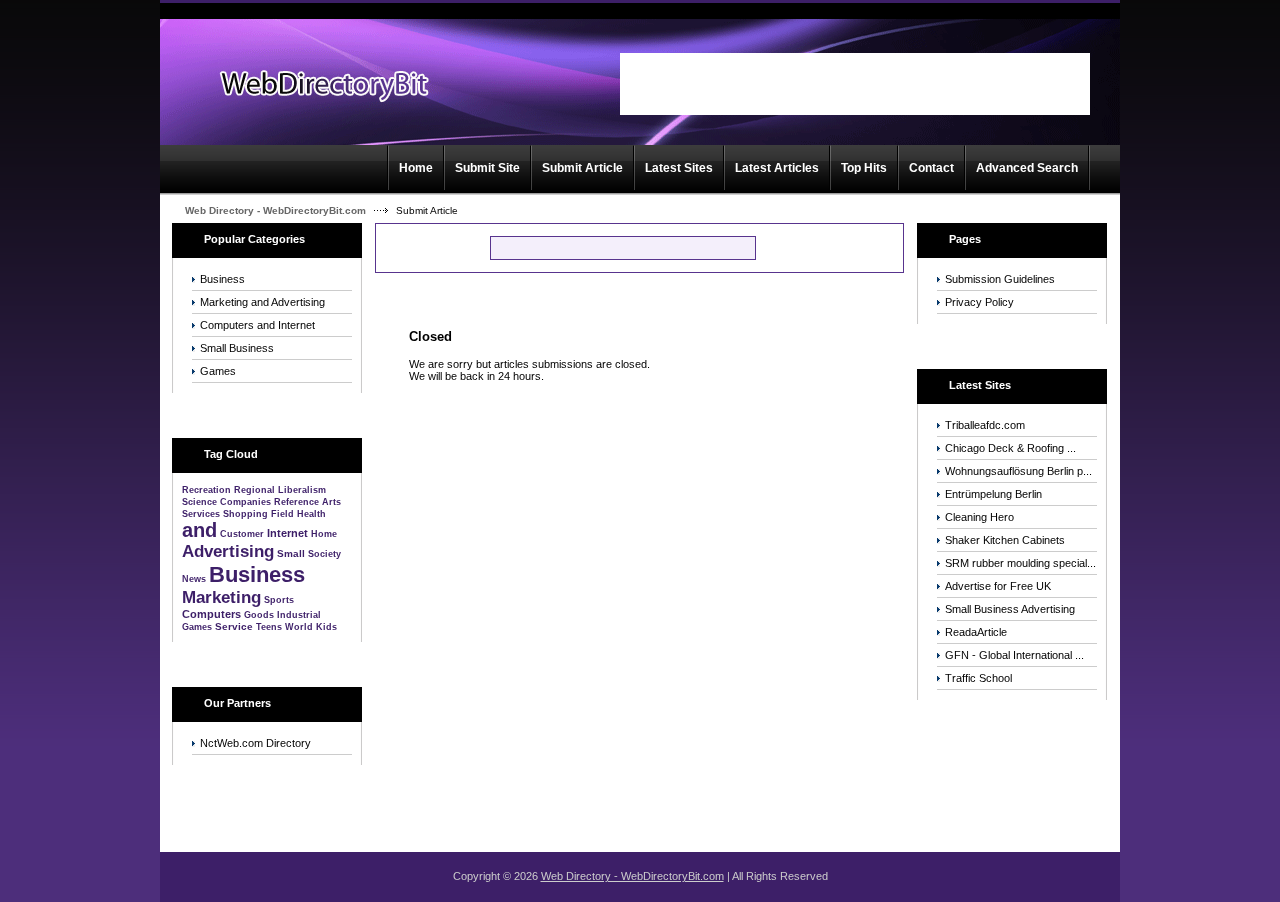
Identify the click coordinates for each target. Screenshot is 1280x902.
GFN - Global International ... (1014, 655)
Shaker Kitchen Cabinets (1005, 540)
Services (201, 514)
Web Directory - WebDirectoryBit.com (275, 210)
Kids (326, 627)
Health (311, 514)
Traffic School (978, 678)
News (194, 579)
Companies (245, 502)
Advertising (228, 551)
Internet (287, 533)
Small (291, 553)
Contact (931, 168)
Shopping (245, 514)
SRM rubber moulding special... (1020, 563)
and (199, 530)
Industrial (299, 615)
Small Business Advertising (1010, 609)
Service (234, 626)
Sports (279, 600)
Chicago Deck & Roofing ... (1010, 448)
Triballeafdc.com (985, 425)
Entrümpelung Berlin (993, 494)
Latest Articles (777, 168)
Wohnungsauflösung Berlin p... (1018, 471)
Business (222, 279)
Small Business (237, 348)
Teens (269, 627)
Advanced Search (1027, 168)
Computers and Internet (257, 325)
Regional (254, 490)
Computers (211, 614)
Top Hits (864, 168)
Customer (242, 534)
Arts (331, 502)
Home (416, 168)
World (299, 627)
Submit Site (487, 168)
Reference (296, 502)
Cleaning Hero (979, 517)
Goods (259, 615)
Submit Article (582, 168)
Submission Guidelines (1000, 279)
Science (199, 502)
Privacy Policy (979, 302)
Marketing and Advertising (262, 302)
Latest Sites (679, 168)
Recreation (206, 490)
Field (282, 514)
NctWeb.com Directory (255, 743)
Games (218, 371)
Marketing (221, 597)
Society (324, 554)
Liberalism (302, 490)
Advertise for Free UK (998, 586)
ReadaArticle (976, 632)
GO (788, 247)
